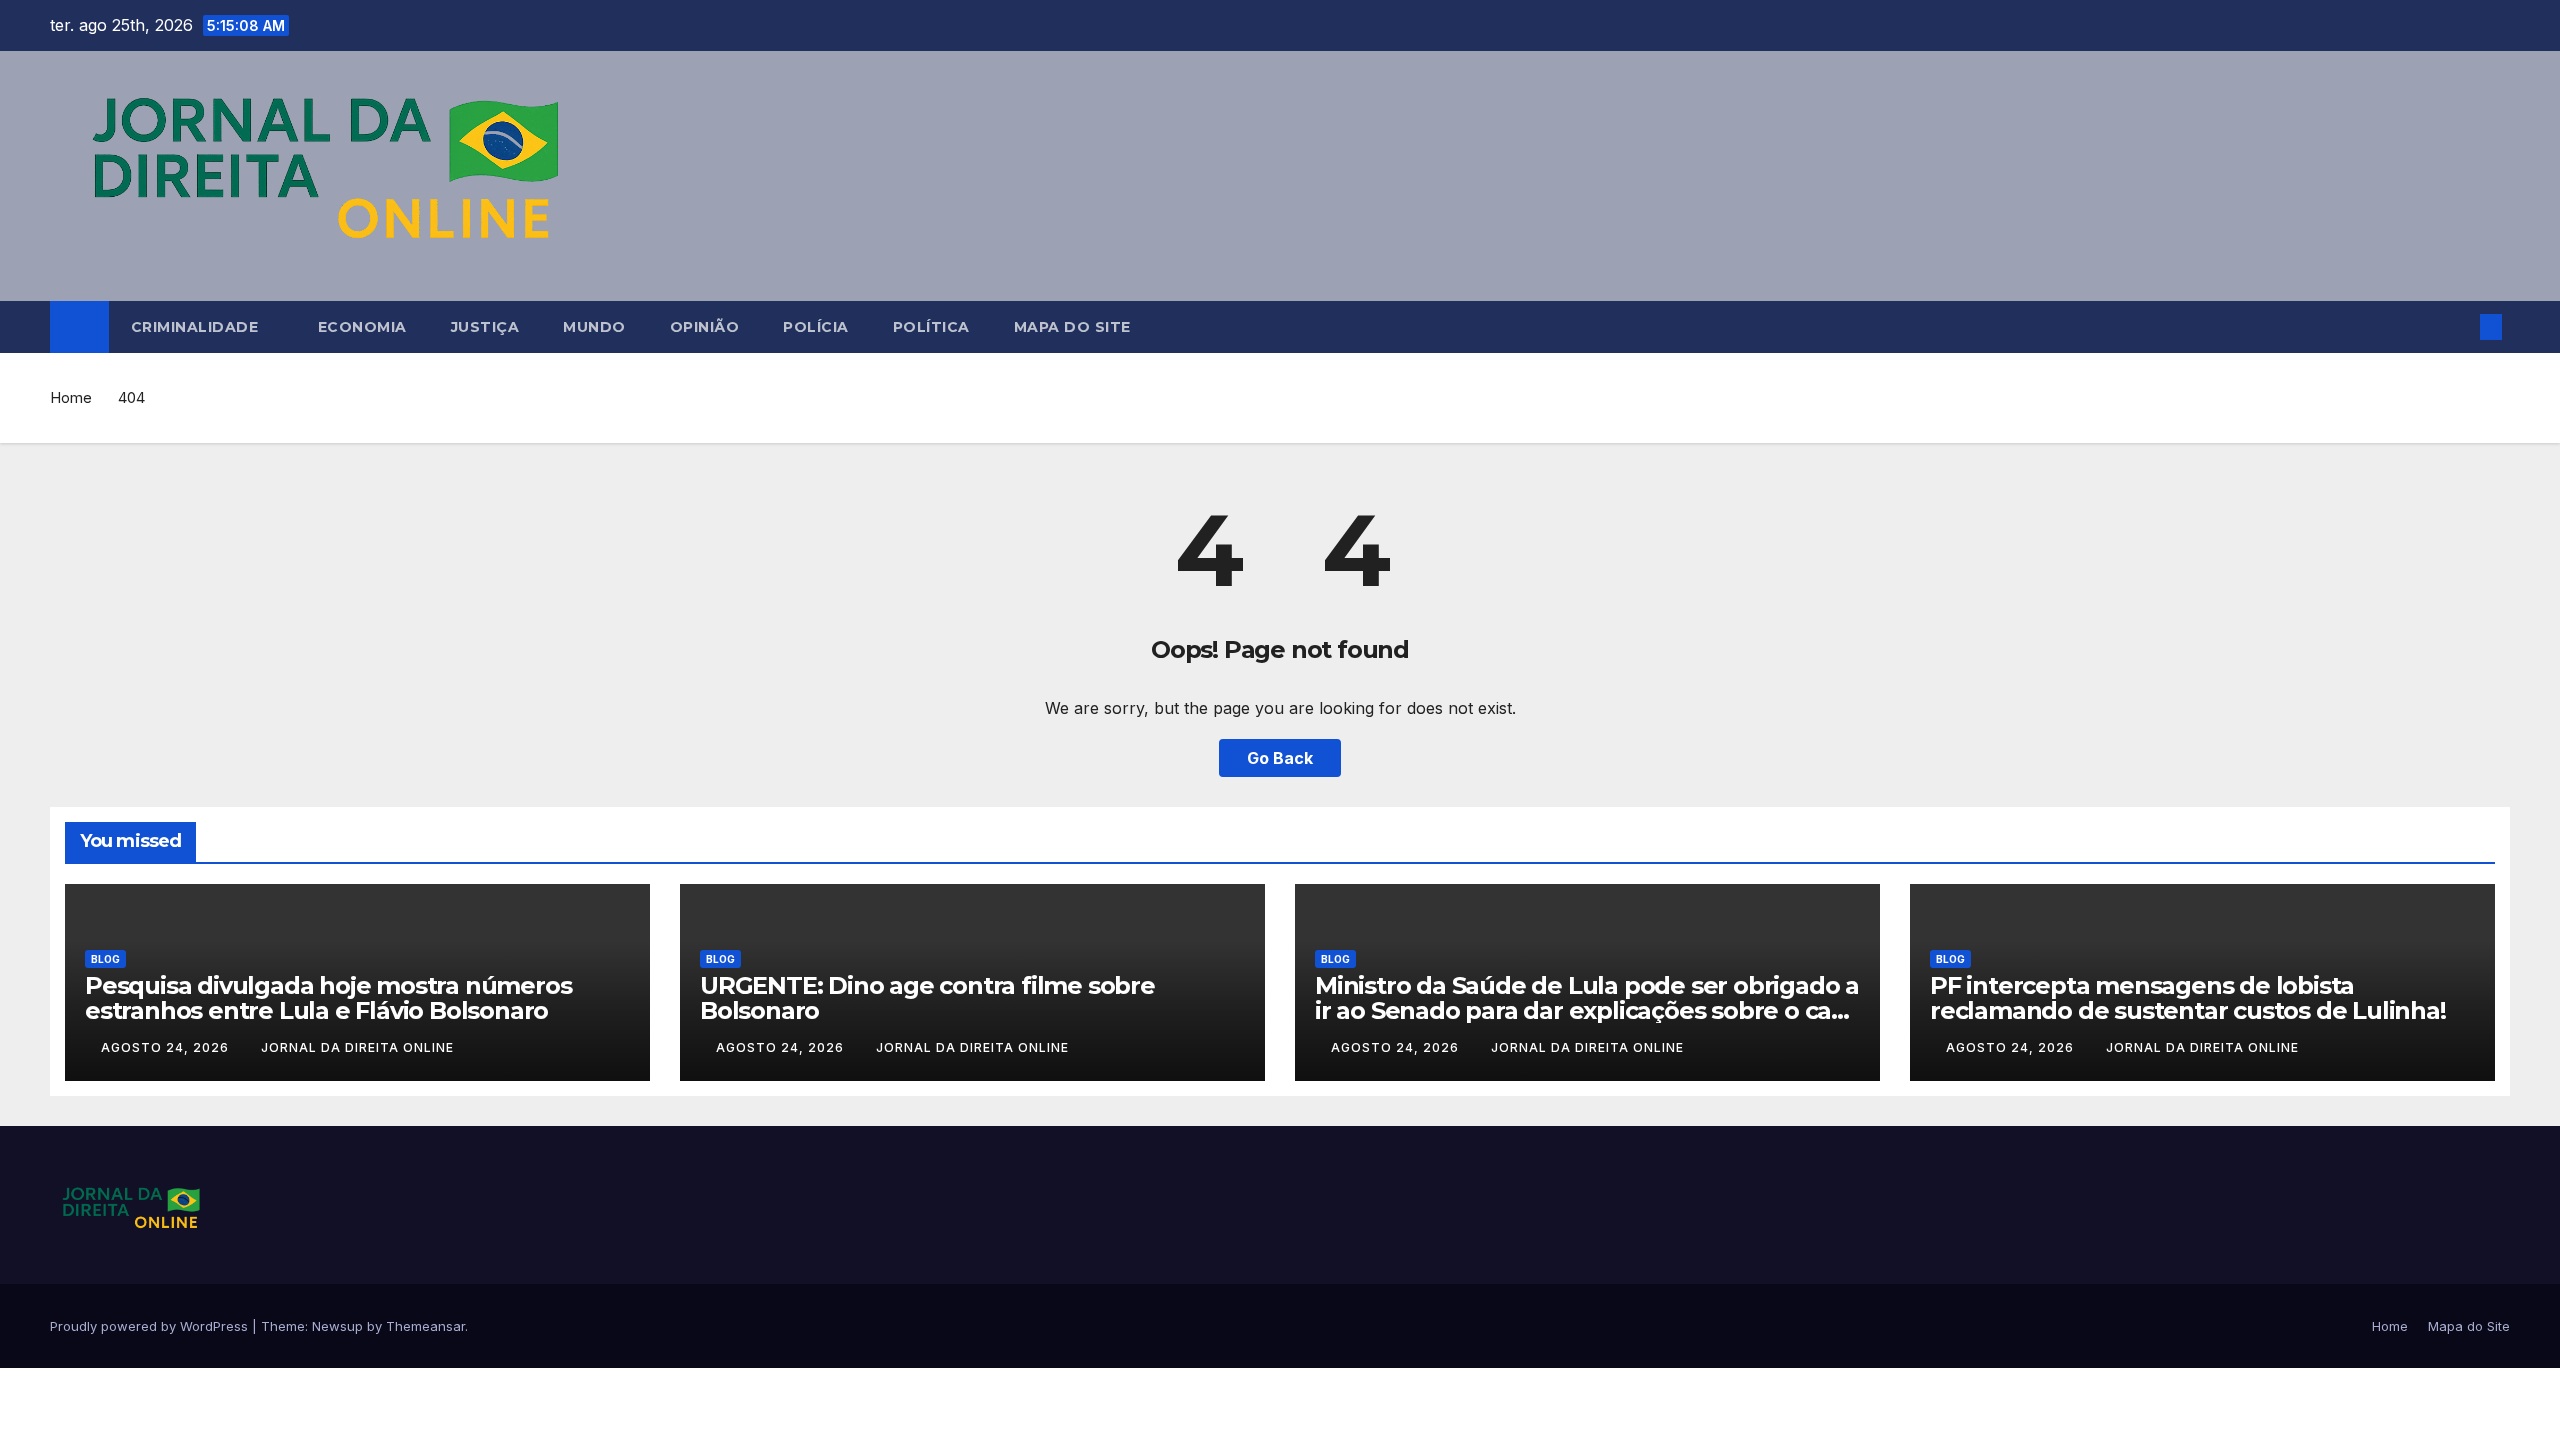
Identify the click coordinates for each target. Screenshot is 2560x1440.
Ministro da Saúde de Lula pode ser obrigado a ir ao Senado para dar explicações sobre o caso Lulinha (1587, 1010)
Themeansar (425, 1326)
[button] (2458, 327)
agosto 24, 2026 (167, 1047)
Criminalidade (197, 327)
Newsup (337, 1326)
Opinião (705, 327)
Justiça (485, 327)
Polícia (816, 327)
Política (931, 327)
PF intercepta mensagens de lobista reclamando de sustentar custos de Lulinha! (2188, 998)
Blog (105, 959)
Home (71, 397)
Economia (362, 327)
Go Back (1280, 758)
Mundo (594, 327)
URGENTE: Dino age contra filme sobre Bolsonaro (927, 998)
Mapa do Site (1072, 327)
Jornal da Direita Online (357, 1047)
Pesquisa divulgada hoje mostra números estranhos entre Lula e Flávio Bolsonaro (328, 998)
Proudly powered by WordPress (151, 1326)
